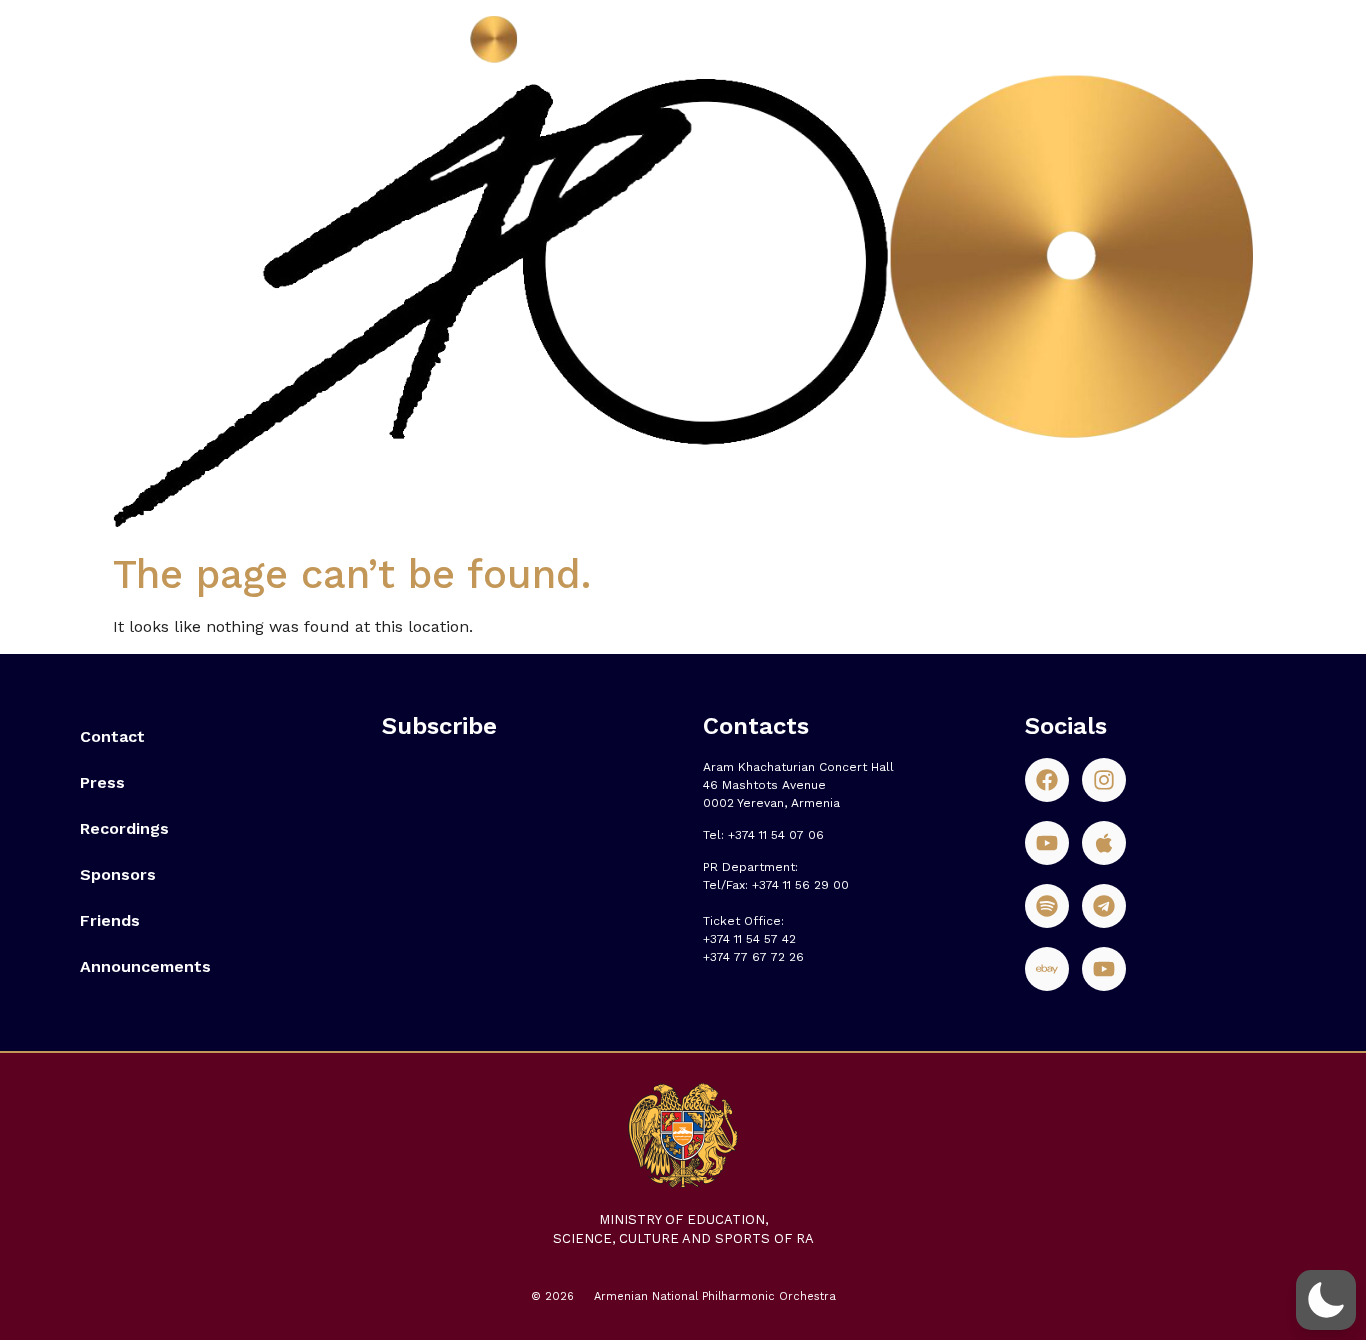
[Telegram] (1104, 906)
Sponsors (118, 874)
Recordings (124, 828)
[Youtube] (1047, 843)
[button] (1326, 1300)
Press (102, 782)
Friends (110, 920)
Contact (112, 736)
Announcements (145, 966)
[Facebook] (1047, 780)
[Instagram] (1104, 780)
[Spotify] (1047, 906)
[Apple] (1104, 843)
